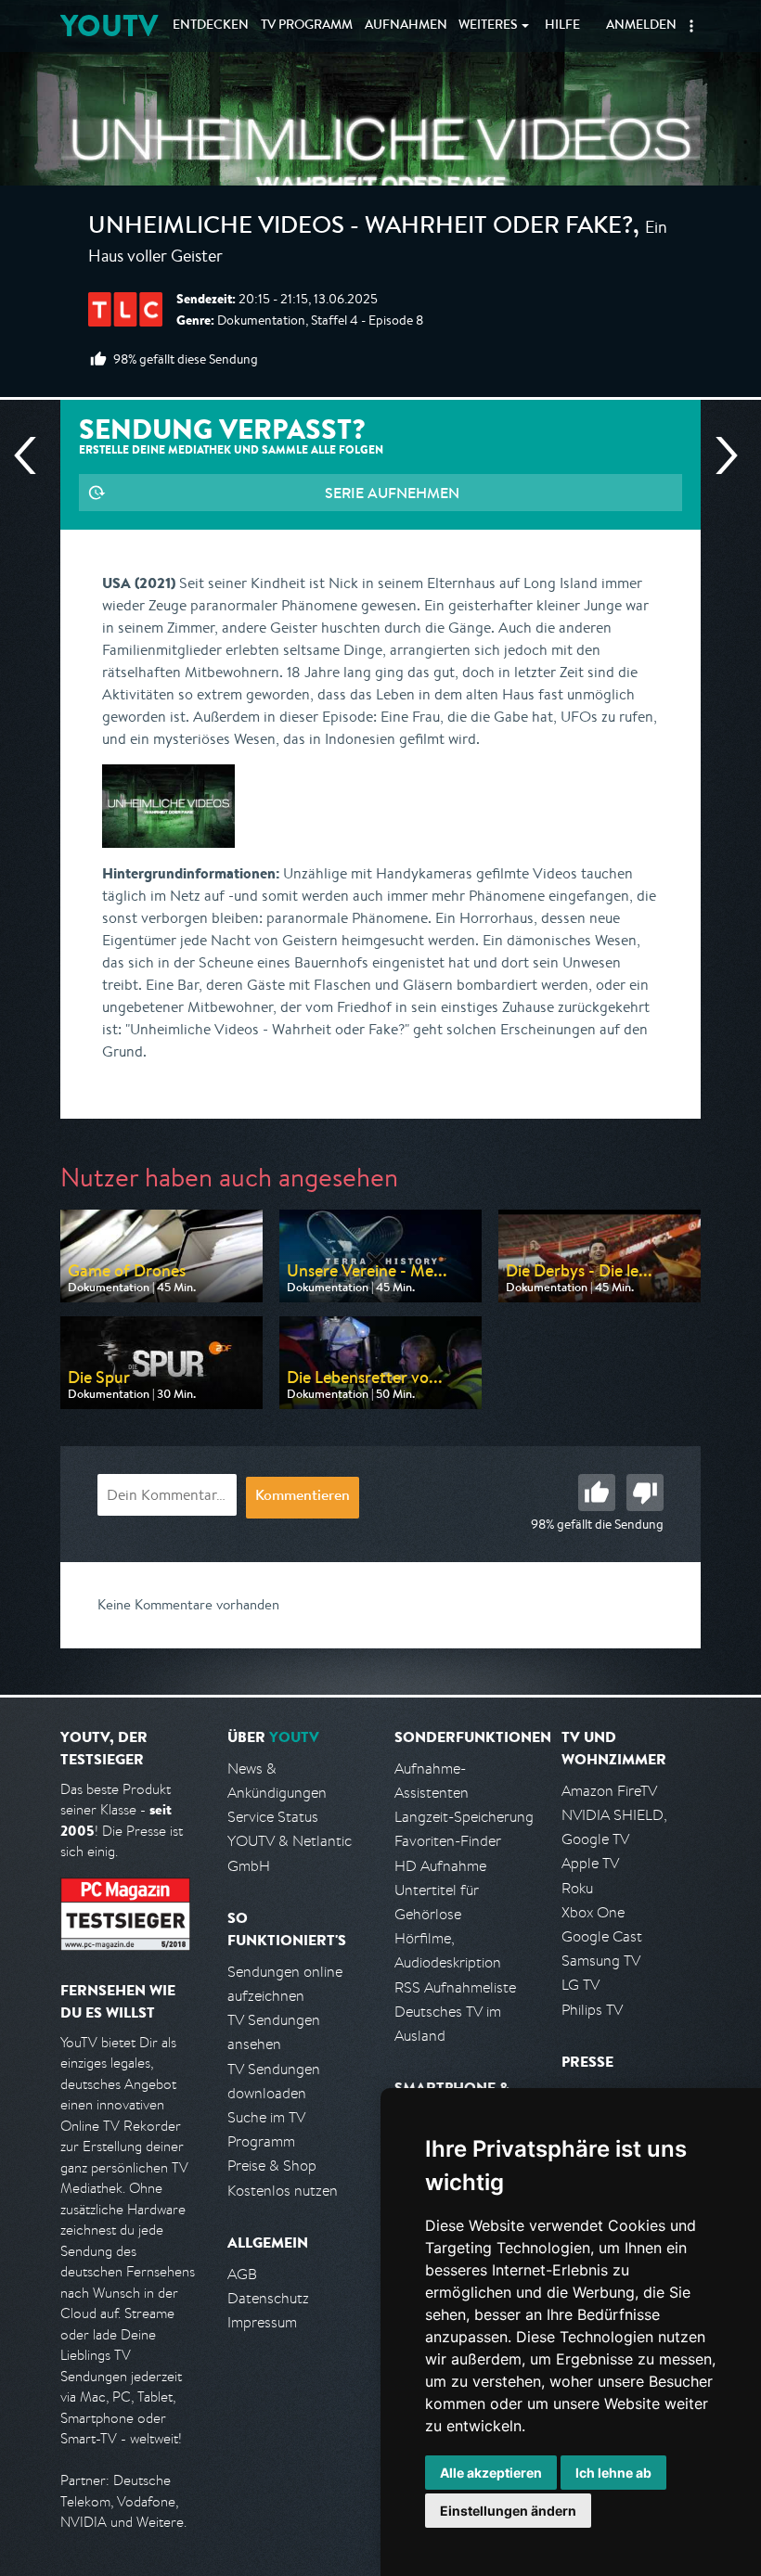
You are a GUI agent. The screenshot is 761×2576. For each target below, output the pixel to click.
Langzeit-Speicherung (464, 1817)
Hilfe (562, 26)
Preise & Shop (272, 2166)
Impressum (262, 2322)
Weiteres (488, 26)
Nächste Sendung (719, 455)
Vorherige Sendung (32, 455)
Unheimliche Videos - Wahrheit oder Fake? (361, 228)
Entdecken (211, 26)
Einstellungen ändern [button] (508, 2511)
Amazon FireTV (609, 1791)
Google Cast (602, 1936)
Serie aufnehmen (392, 493)
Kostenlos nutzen (283, 2191)
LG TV (580, 1985)
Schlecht (645, 1493)
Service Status (273, 1817)
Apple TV (590, 1863)
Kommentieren (303, 1497)
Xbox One (593, 1912)
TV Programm (307, 26)
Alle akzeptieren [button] (491, 2473)
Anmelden (641, 26)
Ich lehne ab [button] (613, 2473)
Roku (577, 1888)
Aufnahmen (406, 26)
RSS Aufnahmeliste (455, 1987)
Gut (597, 1493)
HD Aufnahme (440, 1866)
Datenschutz (268, 2298)
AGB (242, 2274)
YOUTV (109, 26)
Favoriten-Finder (448, 1841)
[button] (691, 26)
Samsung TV (601, 1961)
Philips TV (592, 2010)
